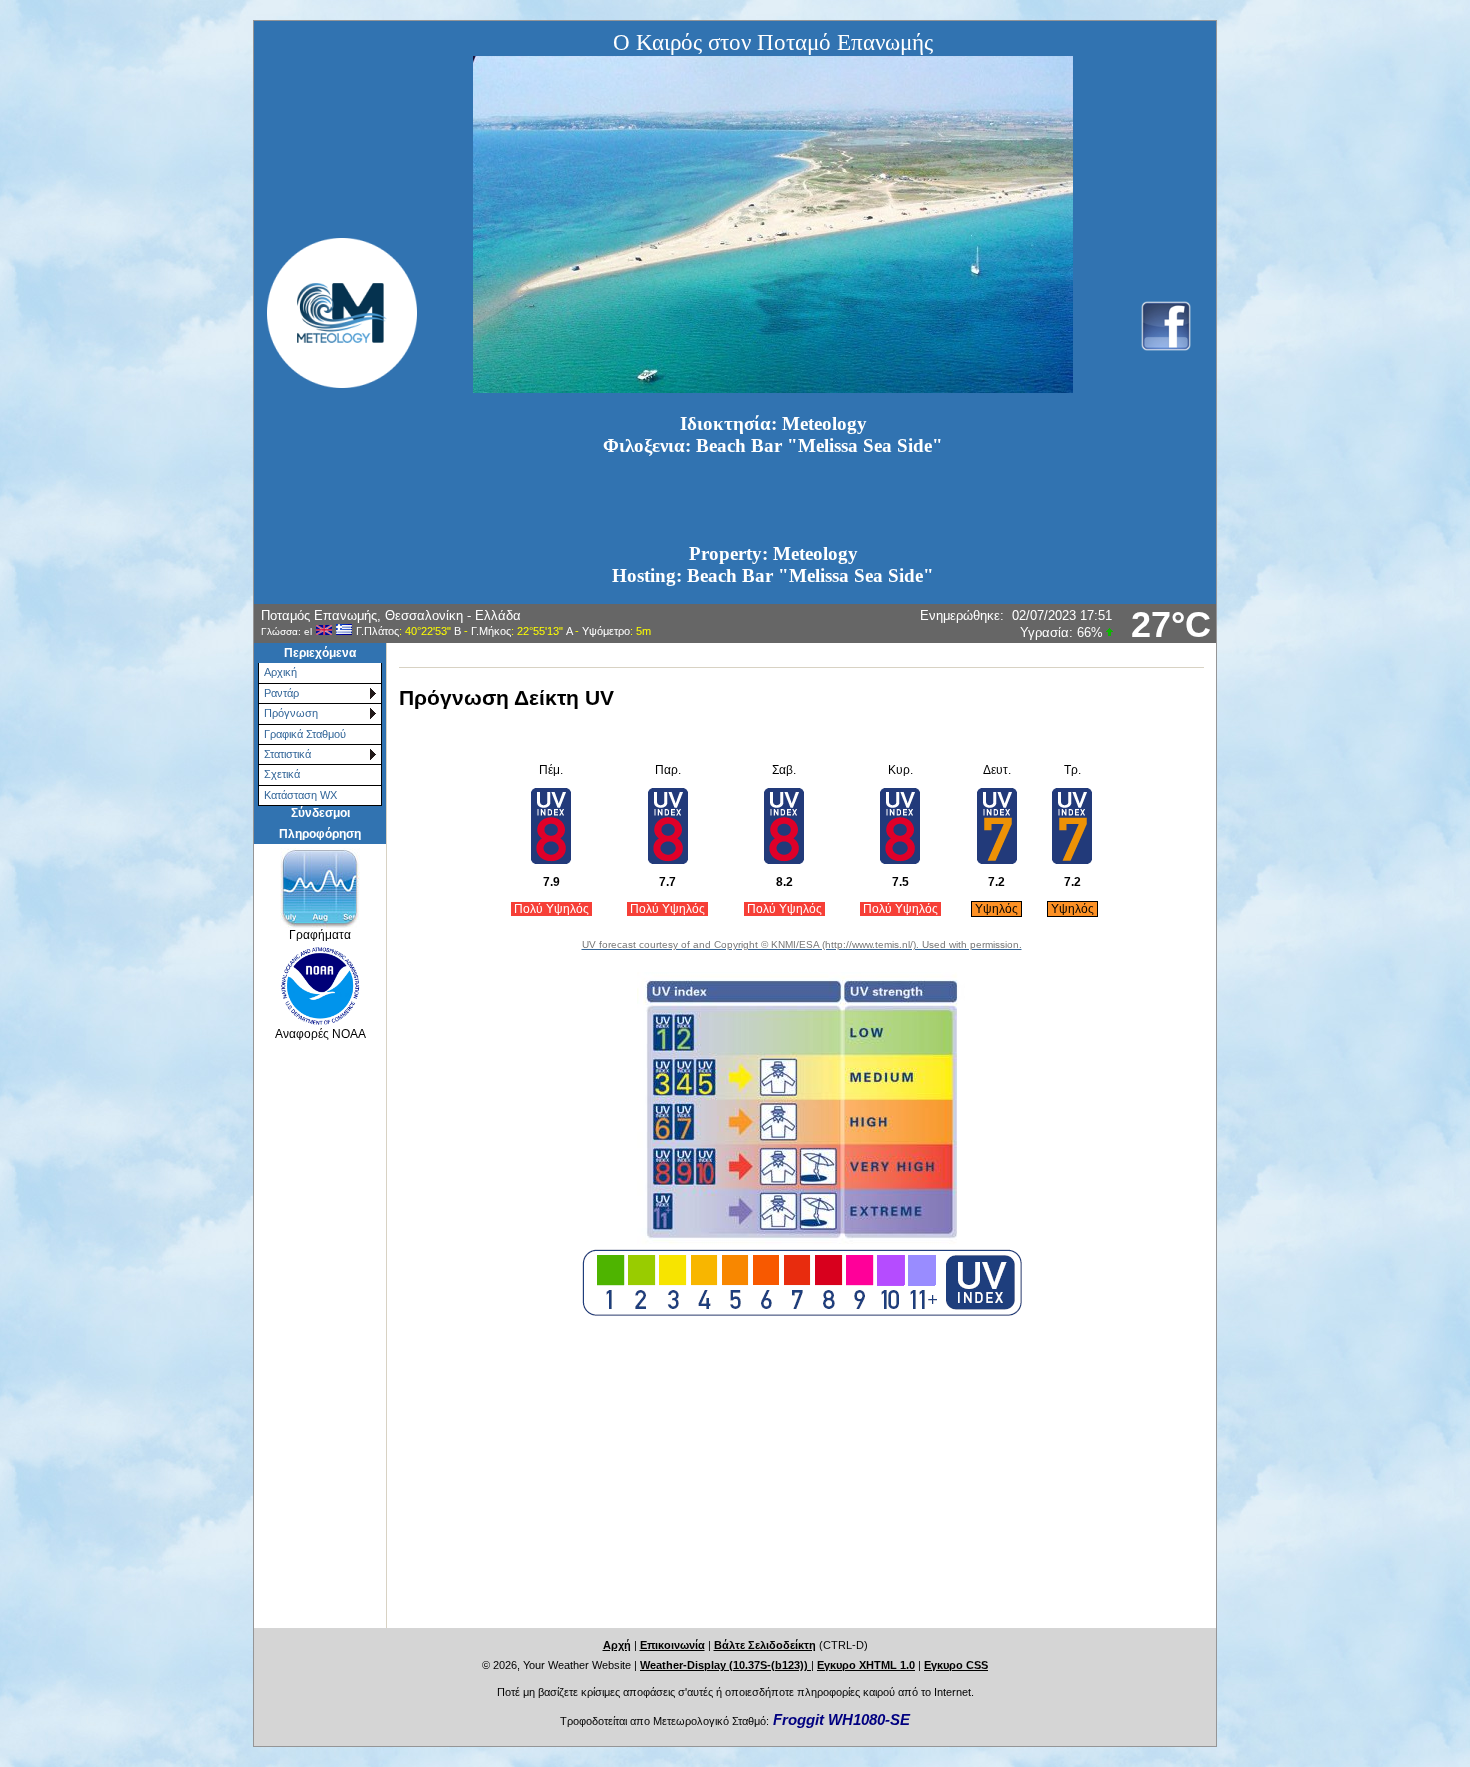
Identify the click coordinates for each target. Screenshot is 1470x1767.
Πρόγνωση (291, 713)
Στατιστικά (287, 754)
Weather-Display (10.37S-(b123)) (725, 1665)
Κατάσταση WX (300, 795)
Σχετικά (282, 774)
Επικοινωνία (672, 1645)
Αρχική (280, 672)
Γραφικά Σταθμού (305, 734)
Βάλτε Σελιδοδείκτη (765, 1645)
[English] (324, 630)
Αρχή (617, 1645)
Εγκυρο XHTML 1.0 (866, 1665)
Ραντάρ (281, 693)
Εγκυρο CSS (956, 1665)
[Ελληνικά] (344, 630)
